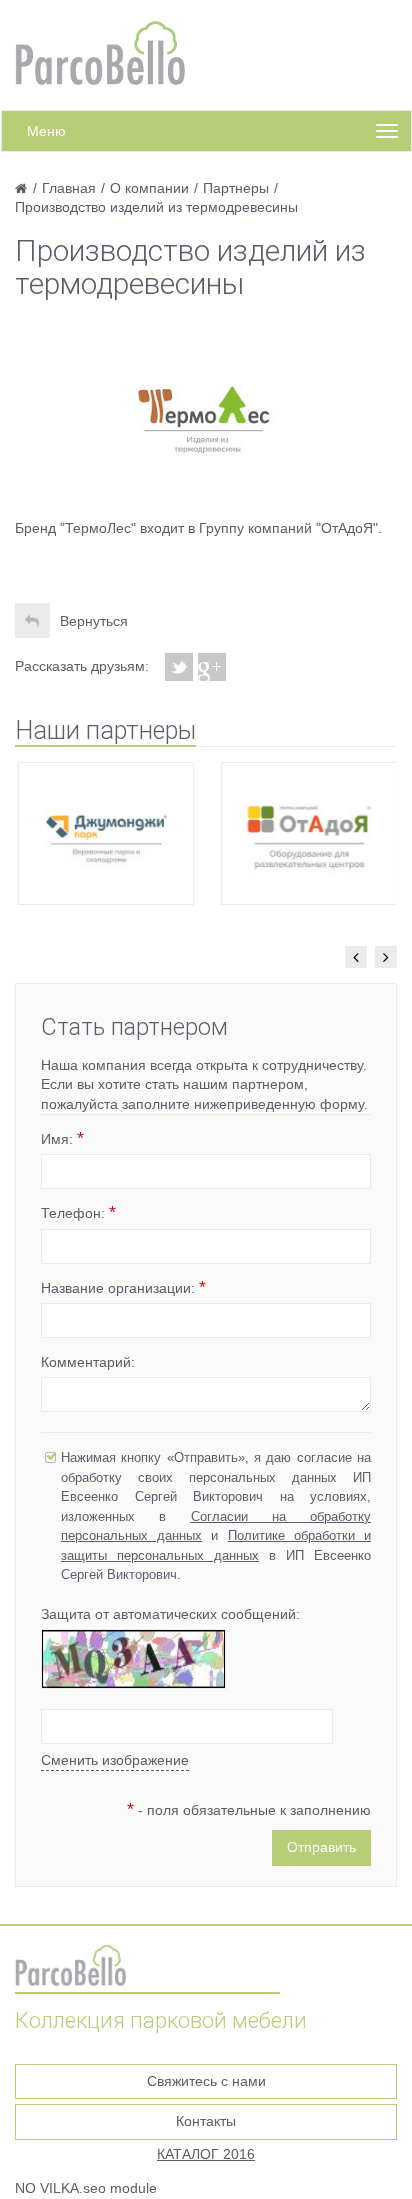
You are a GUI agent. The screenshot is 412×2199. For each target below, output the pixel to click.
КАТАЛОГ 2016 (206, 2154)
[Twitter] (179, 667)
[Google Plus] (212, 667)
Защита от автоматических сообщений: (170, 1614)
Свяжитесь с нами (206, 2081)
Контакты (206, 2121)
